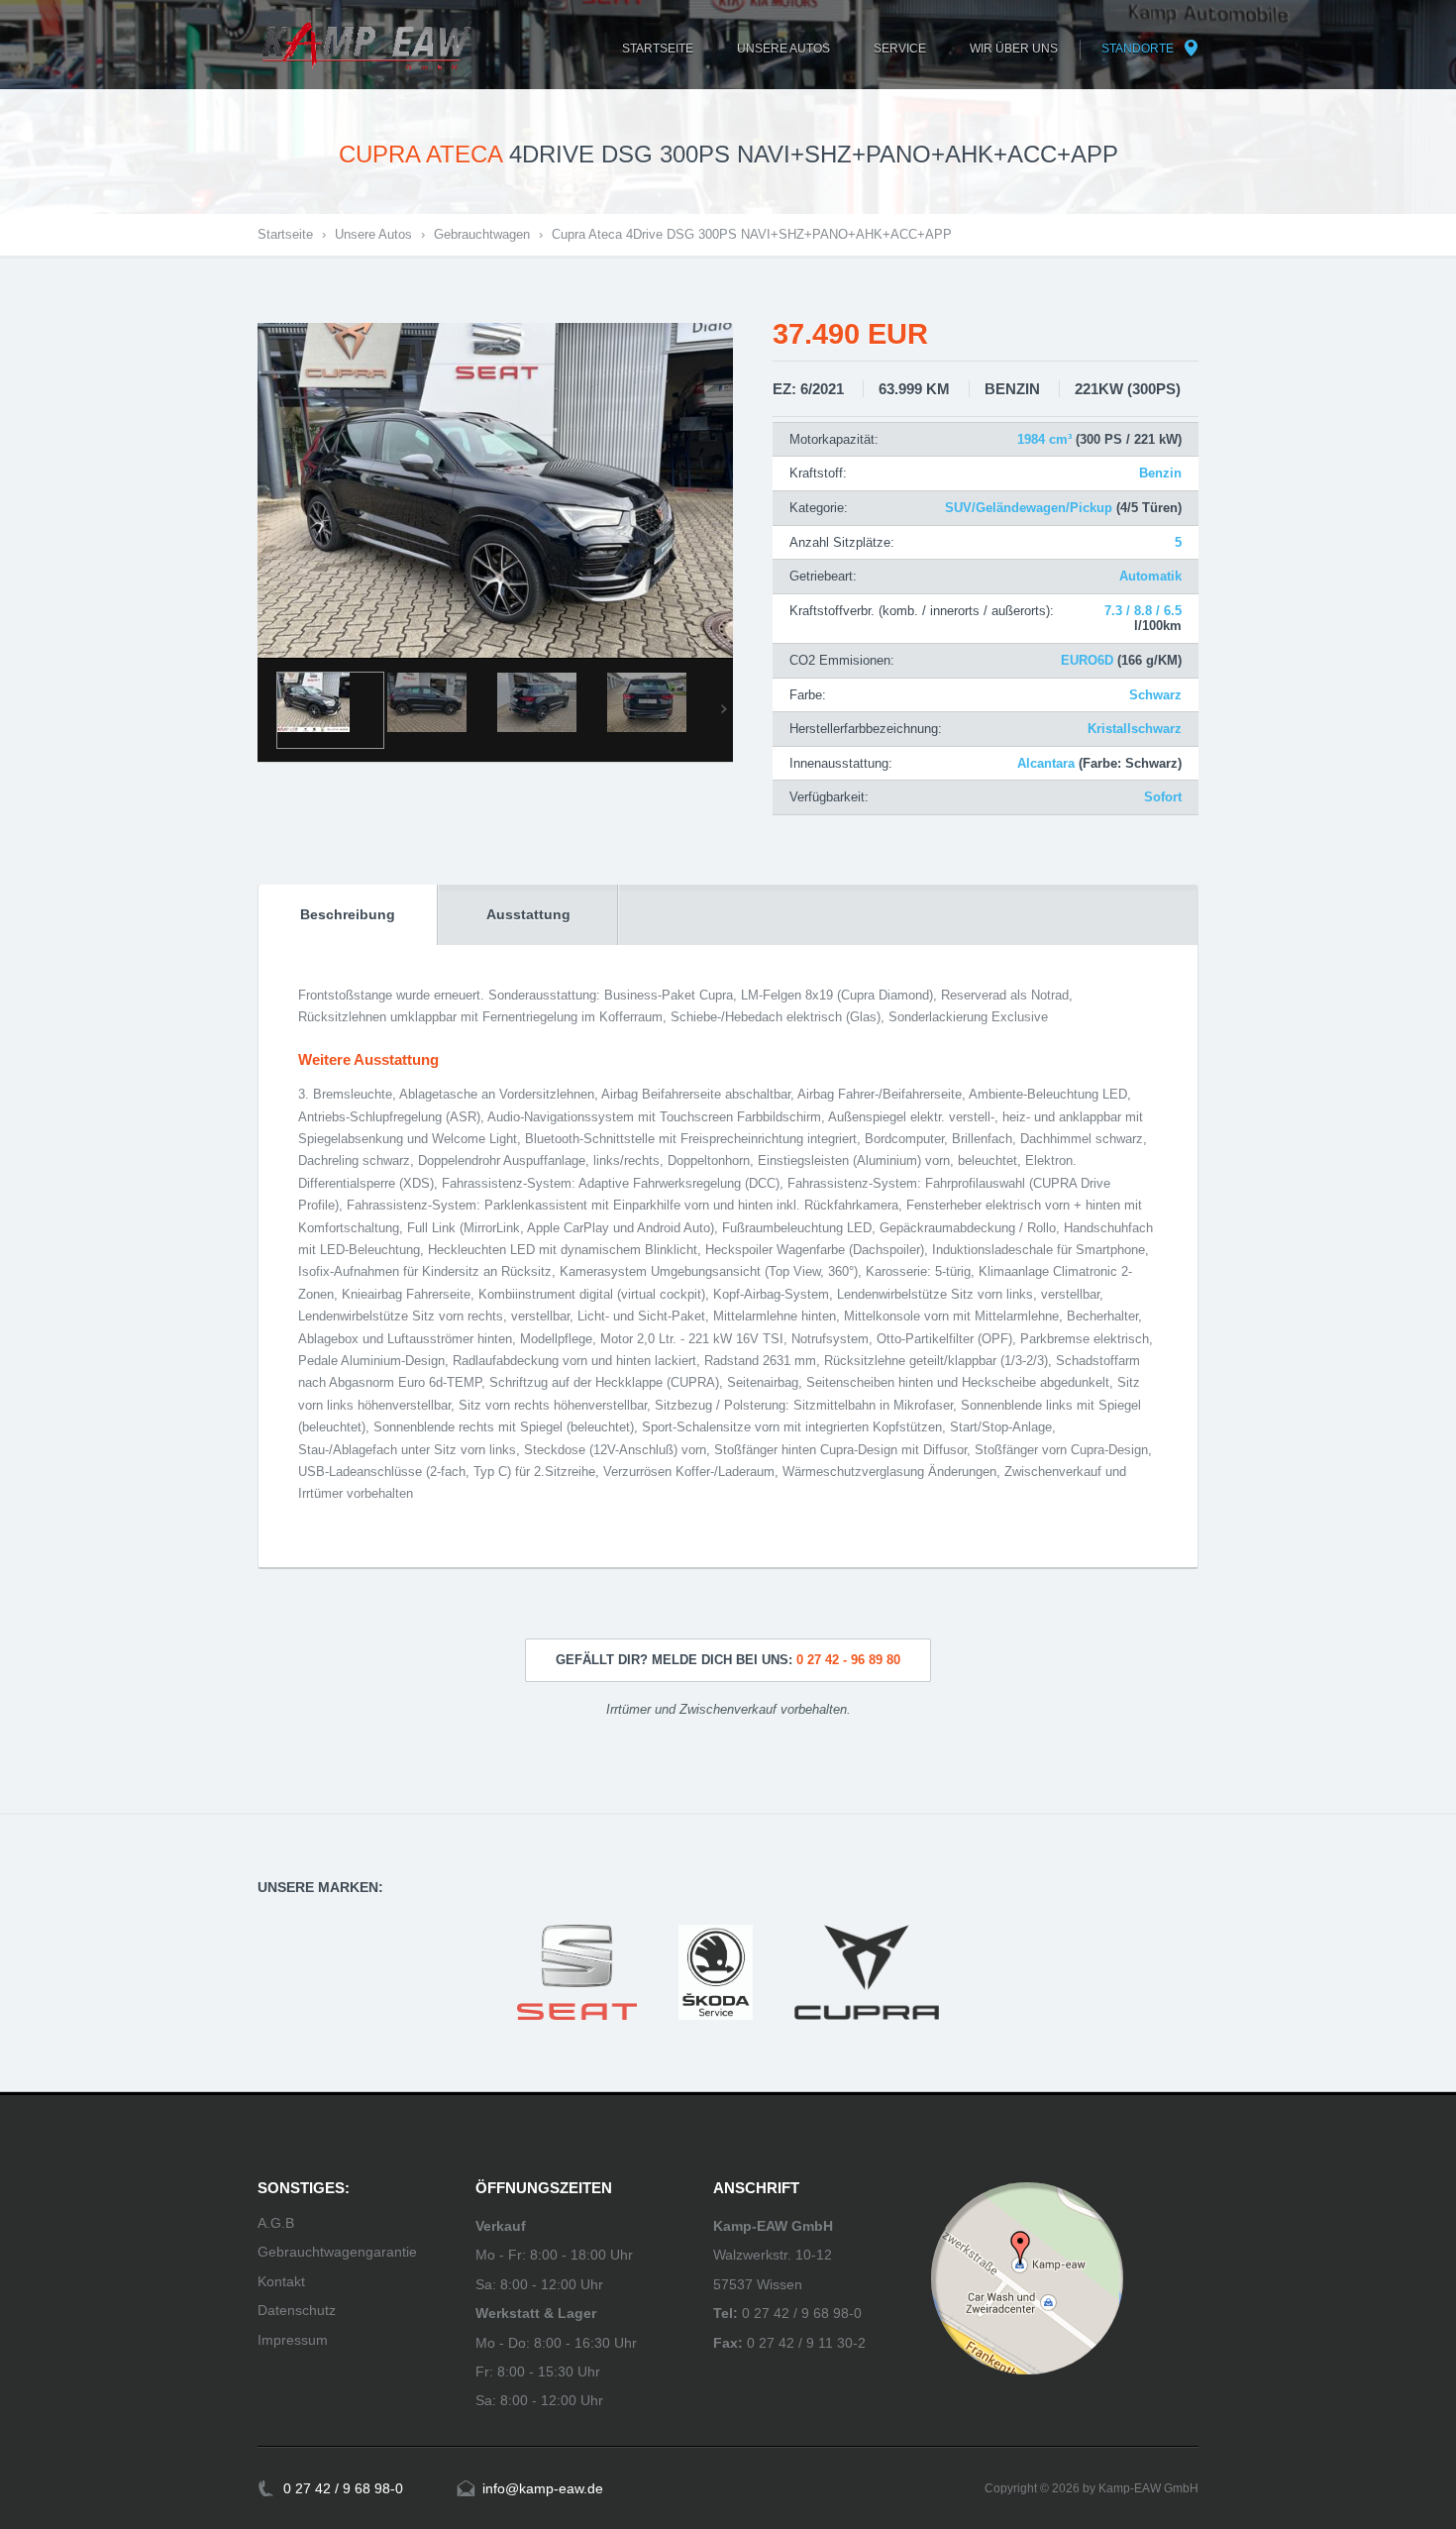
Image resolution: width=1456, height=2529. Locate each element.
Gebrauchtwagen (482, 234)
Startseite (285, 234)
